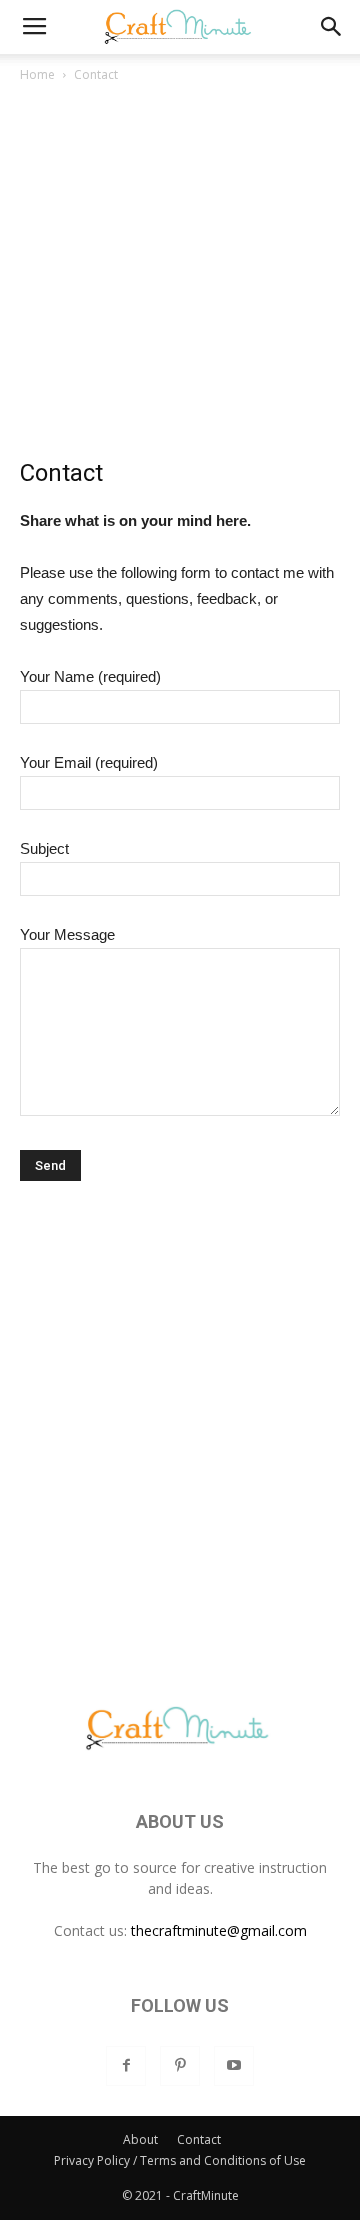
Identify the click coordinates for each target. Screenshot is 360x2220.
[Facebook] (126, 2066)
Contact (199, 2139)
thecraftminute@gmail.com (219, 1930)
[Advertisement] (180, 276)
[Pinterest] (180, 2066)
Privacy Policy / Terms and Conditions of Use (180, 2160)
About (140, 2139)
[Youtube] (234, 2066)
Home (37, 74)
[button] (332, 27)
